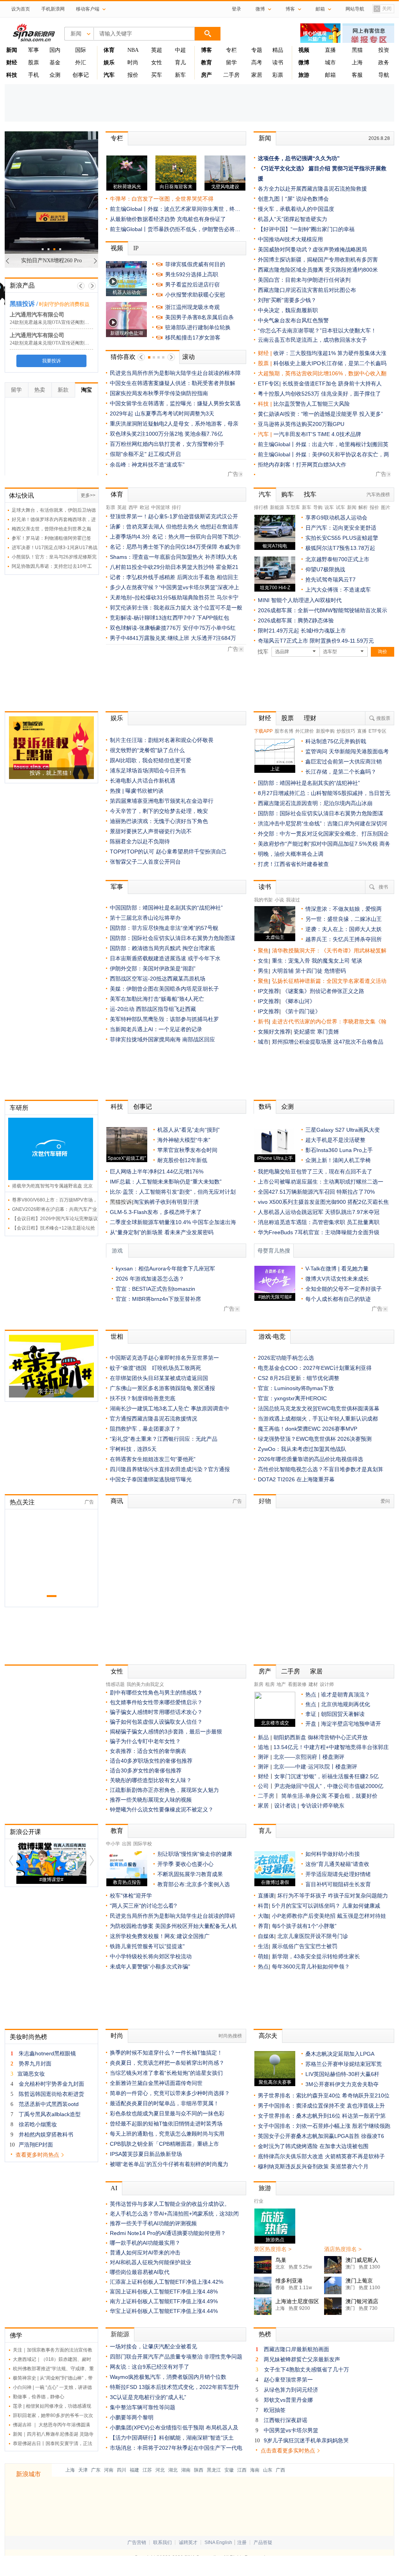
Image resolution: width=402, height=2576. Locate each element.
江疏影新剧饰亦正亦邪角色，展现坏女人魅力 (164, 1790)
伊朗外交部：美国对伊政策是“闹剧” (153, 968)
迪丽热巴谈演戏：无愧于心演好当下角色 (159, 821)
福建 (134, 2470)
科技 (117, 1107)
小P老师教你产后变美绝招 (304, 1916)
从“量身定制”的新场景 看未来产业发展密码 (162, 1232)
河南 (109, 2470)
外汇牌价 (305, 731)
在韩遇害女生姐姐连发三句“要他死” (153, 1459)
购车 (287, 494)
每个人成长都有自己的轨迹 (338, 1299)
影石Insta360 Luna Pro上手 (339, 1150)
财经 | (266, 353)
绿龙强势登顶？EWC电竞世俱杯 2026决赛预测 (315, 1439)
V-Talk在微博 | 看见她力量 (337, 1269)
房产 (265, 1671)
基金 (55, 63)
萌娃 (263, 1956)
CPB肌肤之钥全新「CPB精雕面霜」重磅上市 (164, 2144)
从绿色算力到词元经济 (291, 2390)
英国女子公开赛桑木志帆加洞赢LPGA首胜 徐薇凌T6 (321, 2136)
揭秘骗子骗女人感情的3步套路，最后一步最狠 (166, 1731)
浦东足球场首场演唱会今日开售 (148, 770)
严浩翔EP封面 (36, 2145)
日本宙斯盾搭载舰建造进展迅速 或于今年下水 (165, 958)
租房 (270, 1684)
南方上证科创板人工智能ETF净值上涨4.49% (164, 2301)
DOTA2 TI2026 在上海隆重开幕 (296, 1479)
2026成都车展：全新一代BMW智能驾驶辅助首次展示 (323, 610)
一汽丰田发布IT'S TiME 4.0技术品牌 (317, 434)
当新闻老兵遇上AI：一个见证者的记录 (156, 1029)
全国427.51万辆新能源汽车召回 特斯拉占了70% (316, 1192)
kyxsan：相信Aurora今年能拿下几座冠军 (165, 1269)
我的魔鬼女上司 (331, 961)
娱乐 (117, 718)
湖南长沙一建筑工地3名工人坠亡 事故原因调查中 (169, 1408)
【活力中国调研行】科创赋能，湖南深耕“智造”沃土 (172, 2438)
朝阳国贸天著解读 (343, 1714)
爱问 (385, 1501)
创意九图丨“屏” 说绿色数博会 (293, 199)
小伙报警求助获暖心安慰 (195, 295)
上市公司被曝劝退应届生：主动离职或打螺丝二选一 (321, 1182)
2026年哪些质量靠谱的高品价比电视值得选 (310, 1459)
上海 (357, 63)
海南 (255, 2470)
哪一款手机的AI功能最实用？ (145, 2243)
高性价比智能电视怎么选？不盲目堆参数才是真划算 (321, 1469)
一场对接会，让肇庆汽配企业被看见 (153, 2346)
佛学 (16, 2335)
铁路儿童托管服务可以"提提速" (147, 1946)
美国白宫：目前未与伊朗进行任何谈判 (304, 280)
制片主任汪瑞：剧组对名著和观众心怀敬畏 (162, 740)
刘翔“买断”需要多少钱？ (287, 300)
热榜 (265, 2334)
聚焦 (263, 951)
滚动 (189, 357)
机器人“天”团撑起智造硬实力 (293, 219)
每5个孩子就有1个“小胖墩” (304, 1926)
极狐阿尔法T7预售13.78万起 (340, 548)
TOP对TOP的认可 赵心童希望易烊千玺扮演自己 (168, 852)
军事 (33, 50)
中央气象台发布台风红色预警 (293, 320)
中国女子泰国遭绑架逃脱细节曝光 (151, 1479)
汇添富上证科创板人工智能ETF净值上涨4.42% (167, 2282)
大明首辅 (283, 971)
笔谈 (357, 961)
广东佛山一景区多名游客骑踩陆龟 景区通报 (162, 1388)
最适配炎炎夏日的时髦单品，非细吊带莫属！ (164, 2103)
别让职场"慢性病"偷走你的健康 (195, 1854)
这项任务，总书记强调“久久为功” (299, 158)
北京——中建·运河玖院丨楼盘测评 (315, 1767)
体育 (117, 494)
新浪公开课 (25, 1832)
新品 (263, 1737)
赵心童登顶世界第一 (288, 2380)
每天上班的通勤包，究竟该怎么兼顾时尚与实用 (167, 2134)
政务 (384, 63)
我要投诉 (51, 361)
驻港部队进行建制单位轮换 (198, 327)
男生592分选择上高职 (192, 274)
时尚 (133, 63)
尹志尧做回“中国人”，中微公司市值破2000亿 (329, 1786)
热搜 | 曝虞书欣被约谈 (137, 791)
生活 (263, 1946)
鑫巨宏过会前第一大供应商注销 (344, 761)
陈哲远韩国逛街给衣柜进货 (51, 2094)
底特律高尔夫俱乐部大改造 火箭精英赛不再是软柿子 (321, 2156)
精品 (278, 50)
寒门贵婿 (328, 1032)
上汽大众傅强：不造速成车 (338, 590)
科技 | (266, 404)
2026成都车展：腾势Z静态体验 (296, 620)
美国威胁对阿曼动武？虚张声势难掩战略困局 (312, 249)
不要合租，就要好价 (353, 1796)
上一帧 (81, 286)
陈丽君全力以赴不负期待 (140, 841)
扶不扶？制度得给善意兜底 (143, 1398)
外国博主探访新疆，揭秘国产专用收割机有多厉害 (318, 260)
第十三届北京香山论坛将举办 (145, 918)
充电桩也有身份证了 (201, 219)
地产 (281, 1684)
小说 (279, 900)
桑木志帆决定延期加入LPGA (340, 2054)
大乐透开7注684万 (213, 638)
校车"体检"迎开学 (131, 1896)
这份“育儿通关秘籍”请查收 (337, 1864)
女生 (263, 961)
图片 (386, 507)
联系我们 (162, 2542)
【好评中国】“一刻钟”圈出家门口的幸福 (306, 229)
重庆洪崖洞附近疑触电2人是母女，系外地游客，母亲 (174, 424)
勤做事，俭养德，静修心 (39, 2397)
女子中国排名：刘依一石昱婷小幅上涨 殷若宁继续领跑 (324, 2126)
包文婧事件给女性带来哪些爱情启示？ (156, 1702)
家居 (257, 75)
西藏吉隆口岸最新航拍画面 (296, 2349)
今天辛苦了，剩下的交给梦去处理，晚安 (159, 811)
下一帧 (92, 286)
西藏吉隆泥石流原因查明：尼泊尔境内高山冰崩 (315, 803)
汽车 (263, 434)
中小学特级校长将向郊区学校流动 (151, 1956)
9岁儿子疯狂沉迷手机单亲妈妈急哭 (306, 2440)
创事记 (81, 75)
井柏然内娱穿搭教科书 (46, 2134)
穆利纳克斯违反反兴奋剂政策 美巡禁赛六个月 (313, 2166)
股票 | (266, 363)
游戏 (117, 1251)
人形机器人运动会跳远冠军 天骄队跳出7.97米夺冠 (319, 1212)
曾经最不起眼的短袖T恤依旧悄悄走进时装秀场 (166, 2124)
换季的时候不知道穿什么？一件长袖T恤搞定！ (166, 2053)
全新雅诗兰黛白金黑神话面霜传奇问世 (156, 2083)
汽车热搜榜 (378, 495)
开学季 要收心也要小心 (185, 1864)
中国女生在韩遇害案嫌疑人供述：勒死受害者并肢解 (173, 383)
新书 (263, 1021)
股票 (33, 63)
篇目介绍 (319, 168)
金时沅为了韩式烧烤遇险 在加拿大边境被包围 (313, 2146)
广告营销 (137, 2542)
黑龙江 (214, 2470)
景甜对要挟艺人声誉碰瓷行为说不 (151, 831)
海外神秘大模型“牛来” (184, 1140)
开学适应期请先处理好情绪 (338, 1874)
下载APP (263, 731)
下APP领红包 (213, 618)
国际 (81, 50)
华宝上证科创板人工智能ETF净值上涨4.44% (164, 2311)
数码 (265, 1107)
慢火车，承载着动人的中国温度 (296, 209)
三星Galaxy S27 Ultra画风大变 (343, 1130)
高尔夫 (268, 2036)
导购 (318, 507)
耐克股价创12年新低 (182, 1160)
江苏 (147, 2470)
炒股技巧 (346, 731)
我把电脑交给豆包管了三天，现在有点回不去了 (315, 1171)
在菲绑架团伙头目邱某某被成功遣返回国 (159, 1378)
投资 (384, 50)
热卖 (40, 390)
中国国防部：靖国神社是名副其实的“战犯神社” (166, 908)
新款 (63, 390)
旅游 (265, 2188)
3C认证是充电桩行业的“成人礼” (148, 2397)
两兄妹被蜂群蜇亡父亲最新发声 (302, 2359)
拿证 (311, 1714)
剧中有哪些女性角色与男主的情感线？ (156, 1693)
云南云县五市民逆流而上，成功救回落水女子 (312, 340)
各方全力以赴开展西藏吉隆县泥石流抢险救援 (312, 189)
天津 (83, 2470)
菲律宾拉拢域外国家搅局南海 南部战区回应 (162, 1039)
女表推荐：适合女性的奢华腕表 (148, 1751)
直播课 (266, 1896)
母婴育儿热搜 (274, 1251)
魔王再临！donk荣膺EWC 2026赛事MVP (308, 1429)
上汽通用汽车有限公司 (37, 315)
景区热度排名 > (273, 2249)
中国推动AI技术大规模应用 (290, 239)
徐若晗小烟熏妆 (38, 2124)
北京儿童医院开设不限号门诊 (313, 1936)
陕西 (199, 2470)
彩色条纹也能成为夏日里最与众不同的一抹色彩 (167, 2113)
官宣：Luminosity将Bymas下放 (296, 1388)
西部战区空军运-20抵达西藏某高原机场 (158, 979)
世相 (117, 1337)
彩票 (278, 75)
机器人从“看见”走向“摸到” (189, 1130)
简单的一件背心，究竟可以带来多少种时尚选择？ (170, 2093)
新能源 (277, 507)
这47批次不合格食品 (358, 1042)
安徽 (229, 2470)
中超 (180, 50)
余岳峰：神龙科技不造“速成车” (147, 465)
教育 (117, 1831)
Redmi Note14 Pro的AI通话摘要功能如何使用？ (168, 2233)
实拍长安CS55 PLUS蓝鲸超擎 (342, 538)
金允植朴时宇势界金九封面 (51, 2084)
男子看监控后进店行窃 (192, 284)
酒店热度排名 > (343, 2249)
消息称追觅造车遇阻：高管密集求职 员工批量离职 (319, 1222)
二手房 (231, 75)
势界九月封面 (35, 2064)
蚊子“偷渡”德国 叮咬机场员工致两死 (155, 1368)
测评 (263, 1757)
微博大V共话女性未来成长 (337, 1279)
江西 (242, 2470)
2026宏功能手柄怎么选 (286, 1358)
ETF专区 (377, 731)
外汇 (81, 63)
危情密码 (335, 971)
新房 (259, 1684)
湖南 (186, 2470)
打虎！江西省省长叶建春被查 (293, 864)
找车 (310, 494)
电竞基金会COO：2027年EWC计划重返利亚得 (315, 1368)
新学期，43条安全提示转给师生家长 (316, 1956)
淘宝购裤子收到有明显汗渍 (166, 1202)
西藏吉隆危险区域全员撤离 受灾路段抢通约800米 (318, 270)
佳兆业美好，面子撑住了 (351, 394)
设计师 (327, 1684)
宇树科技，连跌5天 (133, 1449)
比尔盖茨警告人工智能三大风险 (312, 404)
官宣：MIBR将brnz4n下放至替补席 (158, 1299)
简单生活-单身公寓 (305, 1796)
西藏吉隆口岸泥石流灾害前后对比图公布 (307, 290)
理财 (310, 718)
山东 (268, 2470)
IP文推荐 (269, 991)
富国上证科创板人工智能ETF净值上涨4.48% (164, 2292)
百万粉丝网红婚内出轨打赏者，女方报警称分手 (167, 444)
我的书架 (263, 900)
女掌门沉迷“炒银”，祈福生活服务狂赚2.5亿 (326, 1776)
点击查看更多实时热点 (288, 2451)
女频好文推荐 (274, 1032)
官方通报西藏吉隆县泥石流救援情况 (153, 1419)
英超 (157, 50)
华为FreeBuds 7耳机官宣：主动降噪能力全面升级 (319, 1232)
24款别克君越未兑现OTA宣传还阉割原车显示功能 (61, 322)
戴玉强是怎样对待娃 (361, 1916)
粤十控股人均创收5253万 (289, 394)
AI (114, 2188)
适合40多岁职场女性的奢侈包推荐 (151, 1761)
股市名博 (284, 731)
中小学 (113, 1844)
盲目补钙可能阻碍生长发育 (338, 1884)
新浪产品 (22, 285)
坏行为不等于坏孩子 (302, 1896)
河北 (160, 2470)
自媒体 (266, 1936)
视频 (117, 248)
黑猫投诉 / (24, 304)
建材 (313, 1684)
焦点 (311, 1704)
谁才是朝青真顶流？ (346, 1694)
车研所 (19, 1108)
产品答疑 (263, 2542)
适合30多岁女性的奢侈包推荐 (146, 1770)
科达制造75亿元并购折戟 (336, 741)
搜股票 (383, 718)
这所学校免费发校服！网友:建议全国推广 (160, 1936)
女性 (157, 63)
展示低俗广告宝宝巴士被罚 (305, 1946)
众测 (55, 75)
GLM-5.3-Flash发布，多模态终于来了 (156, 1212)
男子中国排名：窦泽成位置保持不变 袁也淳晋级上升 (321, 2106)
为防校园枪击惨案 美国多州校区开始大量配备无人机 (173, 1926)
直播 (330, 50)
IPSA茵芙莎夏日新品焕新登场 (146, 2154)
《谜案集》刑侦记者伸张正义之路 (323, 991)
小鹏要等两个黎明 (132, 2417)
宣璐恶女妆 (31, 2074)
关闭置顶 (382, 9)
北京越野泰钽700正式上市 (337, 559)
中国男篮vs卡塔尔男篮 (291, 2430)
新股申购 (325, 731)
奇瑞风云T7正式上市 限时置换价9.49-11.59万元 (316, 641)
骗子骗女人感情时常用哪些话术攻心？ (156, 1712)
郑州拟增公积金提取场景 (303, 1042)
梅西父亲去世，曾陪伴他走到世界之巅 (51, 529)
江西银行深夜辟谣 (286, 2420)
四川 (122, 2470)
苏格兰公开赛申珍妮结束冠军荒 (344, 2064)
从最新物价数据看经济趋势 (143, 219)
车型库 (293, 507)
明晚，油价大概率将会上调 (291, 854)
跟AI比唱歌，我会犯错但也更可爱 (151, 760)
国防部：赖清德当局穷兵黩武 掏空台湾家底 (162, 948)
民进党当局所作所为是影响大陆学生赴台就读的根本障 (175, 373)
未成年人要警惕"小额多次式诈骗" (150, 1966)
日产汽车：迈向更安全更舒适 (341, 528)
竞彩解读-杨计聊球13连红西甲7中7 (153, 618)
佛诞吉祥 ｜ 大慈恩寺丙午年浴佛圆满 (51, 2425)
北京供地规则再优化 (346, 1704)
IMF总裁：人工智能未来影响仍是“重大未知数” (166, 1182)
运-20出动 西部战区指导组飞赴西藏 (153, 1009)
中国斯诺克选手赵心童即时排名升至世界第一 (164, 1358)
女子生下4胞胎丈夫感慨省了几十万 (307, 2369)
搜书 (383, 887)
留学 (231, 63)
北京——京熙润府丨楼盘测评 (309, 1757)
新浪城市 (28, 2474)
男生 (263, 971)
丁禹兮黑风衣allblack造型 (50, 2114)
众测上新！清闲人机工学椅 (338, 1160)
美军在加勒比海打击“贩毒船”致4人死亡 (157, 999)
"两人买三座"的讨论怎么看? (143, 1906)
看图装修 (297, 1684)
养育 (263, 1926)
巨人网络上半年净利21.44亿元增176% (157, 1171)
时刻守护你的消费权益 (64, 304)
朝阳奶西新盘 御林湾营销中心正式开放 (321, 1737)
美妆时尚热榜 (28, 2037)
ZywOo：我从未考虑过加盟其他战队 (302, 1449)
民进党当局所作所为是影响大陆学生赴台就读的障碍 (173, 1916)
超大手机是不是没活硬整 (335, 1140)
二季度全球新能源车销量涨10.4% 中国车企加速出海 (173, 1222)
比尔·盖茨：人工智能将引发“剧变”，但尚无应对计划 (173, 1192)
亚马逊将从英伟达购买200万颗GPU (301, 424)
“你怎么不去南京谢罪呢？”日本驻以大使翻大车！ (317, 330)
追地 (263, 1747)
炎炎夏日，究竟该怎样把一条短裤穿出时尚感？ (167, 2063)
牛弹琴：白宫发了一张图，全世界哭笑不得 (162, 199)
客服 (357, 75)
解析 (363, 507)
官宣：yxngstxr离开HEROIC (292, 1398)
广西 (280, 2470)
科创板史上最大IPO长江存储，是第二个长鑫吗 (330, 363)
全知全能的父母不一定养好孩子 (344, 1289)
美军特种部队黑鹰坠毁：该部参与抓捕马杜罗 (164, 1019)
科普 (263, 1906)
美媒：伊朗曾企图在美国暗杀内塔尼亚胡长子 (164, 989)
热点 (311, 1694)
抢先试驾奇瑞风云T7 (331, 580)
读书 (278, 63)
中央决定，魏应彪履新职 (288, 310)
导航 (384, 75)
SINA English (218, 2542)
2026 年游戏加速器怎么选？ (150, 1279)
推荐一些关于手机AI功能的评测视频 (153, 2223)
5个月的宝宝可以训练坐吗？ (306, 1906)
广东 (96, 2470)
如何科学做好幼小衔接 (333, 1854)
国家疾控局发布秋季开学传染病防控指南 (159, 393)
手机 (33, 75)
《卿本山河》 (299, 1001)
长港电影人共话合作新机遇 (143, 781)
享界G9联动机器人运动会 (336, 518)
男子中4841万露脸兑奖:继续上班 (150, 638)
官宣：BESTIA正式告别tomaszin (155, 1289)
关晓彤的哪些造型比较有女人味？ (151, 1780)
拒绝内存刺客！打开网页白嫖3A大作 (302, 465)
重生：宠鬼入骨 (291, 961)
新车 (180, 75)
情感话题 (115, 1684)
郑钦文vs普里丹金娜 (288, 2400)
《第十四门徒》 (301, 1011)
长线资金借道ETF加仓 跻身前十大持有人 (332, 383)
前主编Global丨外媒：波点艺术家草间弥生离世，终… (175, 209)
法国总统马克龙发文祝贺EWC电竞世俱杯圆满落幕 (319, 1408)
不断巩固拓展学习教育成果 (190, 1874)
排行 (176, 507)
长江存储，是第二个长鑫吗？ (341, 772)
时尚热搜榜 (230, 2036)
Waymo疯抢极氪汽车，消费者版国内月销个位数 (168, 2377)
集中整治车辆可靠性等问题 (143, 2407)
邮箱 (330, 75)
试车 (340, 507)
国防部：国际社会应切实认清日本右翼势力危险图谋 (321, 813)
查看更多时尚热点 (37, 2155)
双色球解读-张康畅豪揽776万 (145, 628)
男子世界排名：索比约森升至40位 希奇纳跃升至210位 (324, 2095)
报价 (133, 75)
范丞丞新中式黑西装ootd (49, 2104)
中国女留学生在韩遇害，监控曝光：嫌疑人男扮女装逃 (175, 403)
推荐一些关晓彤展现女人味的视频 (151, 1800)
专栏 (231, 50)
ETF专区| (270, 383)
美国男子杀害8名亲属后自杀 (199, 317)
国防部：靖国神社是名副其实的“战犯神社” (309, 783)
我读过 (293, 900)
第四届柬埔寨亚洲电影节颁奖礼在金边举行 (162, 801)
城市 (330, 63)
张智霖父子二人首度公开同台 (145, 862)
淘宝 (86, 390)
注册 (242, 2542)
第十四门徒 (310, 971)
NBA (133, 50)
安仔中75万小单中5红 (209, 628)
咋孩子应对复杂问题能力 (358, 1896)
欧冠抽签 (275, 2410)
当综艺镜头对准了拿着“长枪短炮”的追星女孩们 (166, 2073)
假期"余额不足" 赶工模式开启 (145, 454)
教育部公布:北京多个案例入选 (194, 1884)
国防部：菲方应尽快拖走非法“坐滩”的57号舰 (164, 928)
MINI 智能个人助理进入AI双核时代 (300, 600)
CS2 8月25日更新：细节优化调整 (299, 1378)
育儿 (180, 63)
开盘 (311, 1724)
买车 (157, 75)
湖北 (173, 2470)
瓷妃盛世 (305, 1032)
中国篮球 (160, 507)
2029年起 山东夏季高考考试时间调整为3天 (162, 413)
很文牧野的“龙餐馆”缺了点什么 (147, 750)
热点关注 (22, 1502)
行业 (259, 2201)
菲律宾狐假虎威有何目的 (195, 264)
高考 (257, 63)
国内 (55, 50)
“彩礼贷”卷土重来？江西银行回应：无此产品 (164, 1439)
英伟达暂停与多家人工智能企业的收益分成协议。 (170, 2204)
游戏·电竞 (272, 1337)
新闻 (265, 138)
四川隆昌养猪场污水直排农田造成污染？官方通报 (170, 1469)
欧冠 (145, 507)
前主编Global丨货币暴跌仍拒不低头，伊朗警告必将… (175, 229)
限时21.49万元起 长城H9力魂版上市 (302, 631)
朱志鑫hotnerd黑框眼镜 (47, 2053)
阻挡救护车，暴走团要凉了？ (145, 1429)
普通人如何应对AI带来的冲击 (145, 2253)
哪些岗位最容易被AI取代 (140, 2272)
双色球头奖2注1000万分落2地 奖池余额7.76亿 (166, 434)
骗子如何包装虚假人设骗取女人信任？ (156, 1722)
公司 (263, 1786)
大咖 (263, 1916)
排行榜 (261, 507)
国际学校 (143, 1844)
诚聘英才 (188, 2542)
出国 (127, 1844)
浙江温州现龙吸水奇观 (192, 307)
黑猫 (357, 50)
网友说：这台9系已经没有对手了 (150, 2367)
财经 (265, 718)
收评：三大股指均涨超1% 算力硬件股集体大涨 (330, 353)
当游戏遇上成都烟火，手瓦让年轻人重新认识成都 (318, 1419)
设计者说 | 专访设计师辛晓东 (309, 1806)
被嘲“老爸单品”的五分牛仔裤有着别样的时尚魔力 (169, 2164)
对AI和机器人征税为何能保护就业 (151, 2262)
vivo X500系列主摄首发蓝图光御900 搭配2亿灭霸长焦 (323, 1202)
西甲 (133, 507)
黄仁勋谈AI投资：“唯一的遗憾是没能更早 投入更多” (320, 414)
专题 (257, 50)
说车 (329, 507)
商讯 (117, 1501)
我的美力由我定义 (145, 1684)
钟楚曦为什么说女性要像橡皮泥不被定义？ (162, 1809)
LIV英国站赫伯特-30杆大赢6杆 (342, 2074)
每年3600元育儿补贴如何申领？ (311, 1966)
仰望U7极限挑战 (325, 569)
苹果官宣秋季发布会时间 (187, 1150)
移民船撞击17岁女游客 (193, 337)
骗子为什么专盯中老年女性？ (145, 1741)
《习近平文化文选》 (282, 168)
